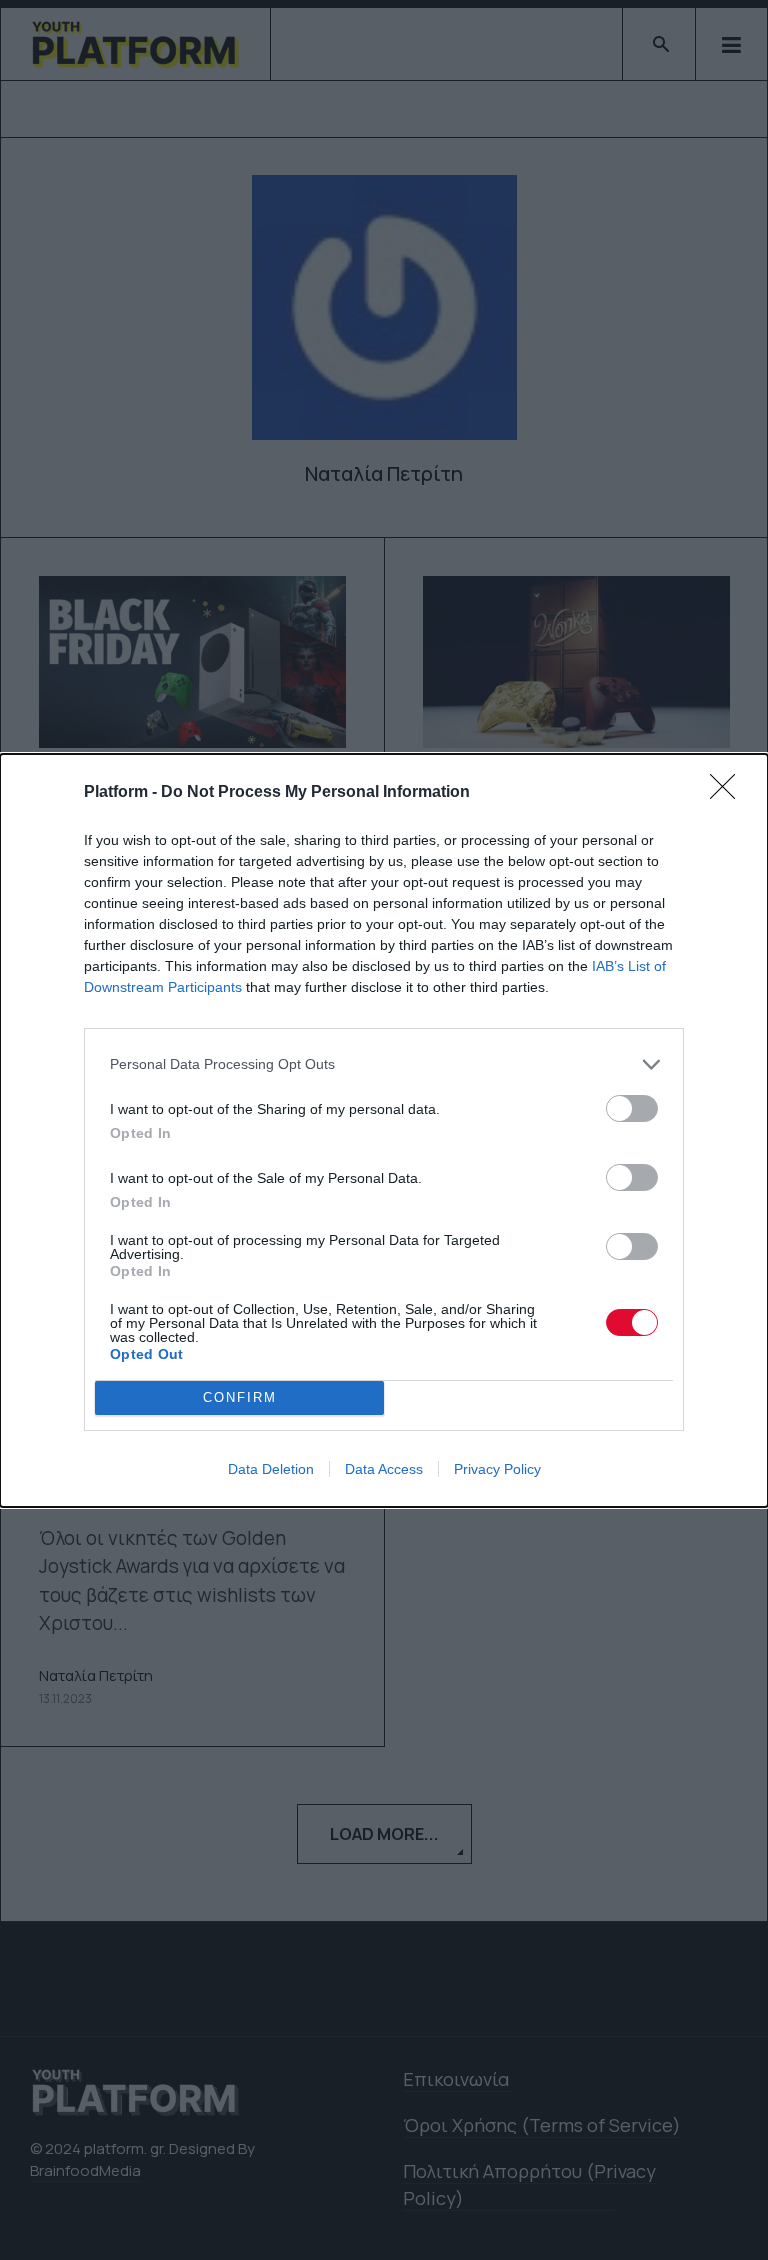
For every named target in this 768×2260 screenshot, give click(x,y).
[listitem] (384, 1064)
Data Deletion (271, 1469)
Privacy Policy (497, 1469)
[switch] (632, 1108)
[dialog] (384, 1130)
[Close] (729, 793)
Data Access (384, 1469)
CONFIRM (240, 1397)
